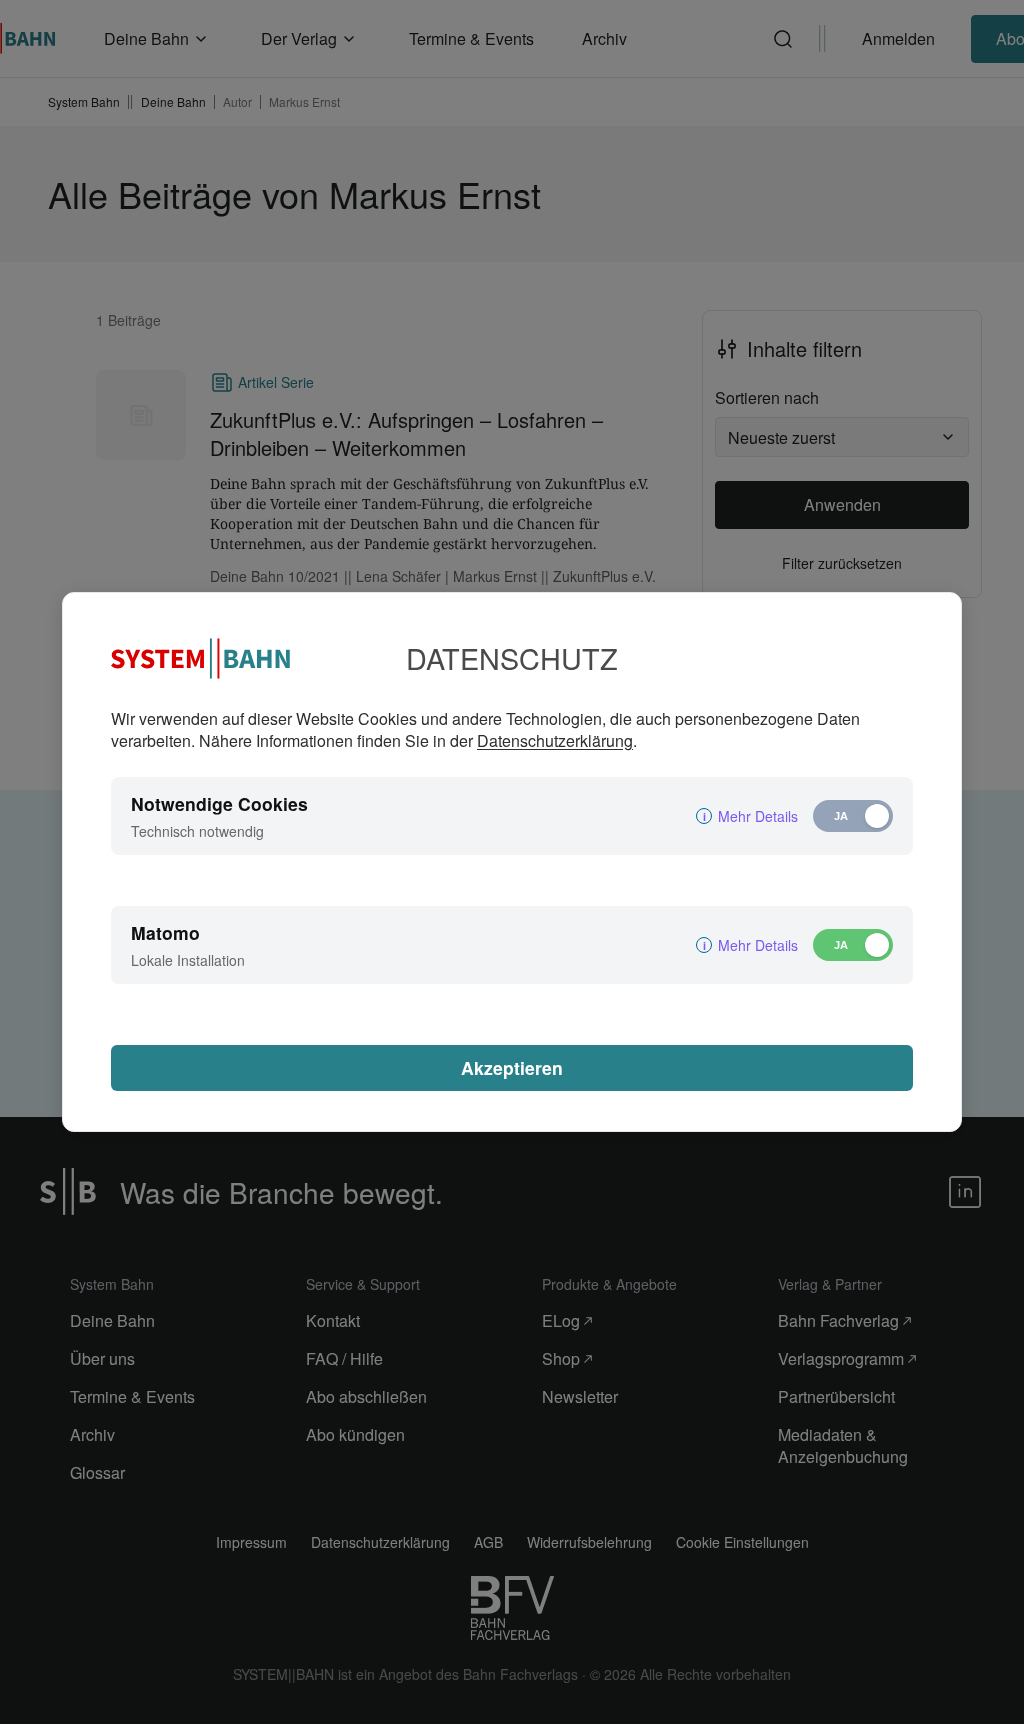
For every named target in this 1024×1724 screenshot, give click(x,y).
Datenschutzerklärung (555, 740)
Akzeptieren (512, 1067)
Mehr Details (758, 816)
